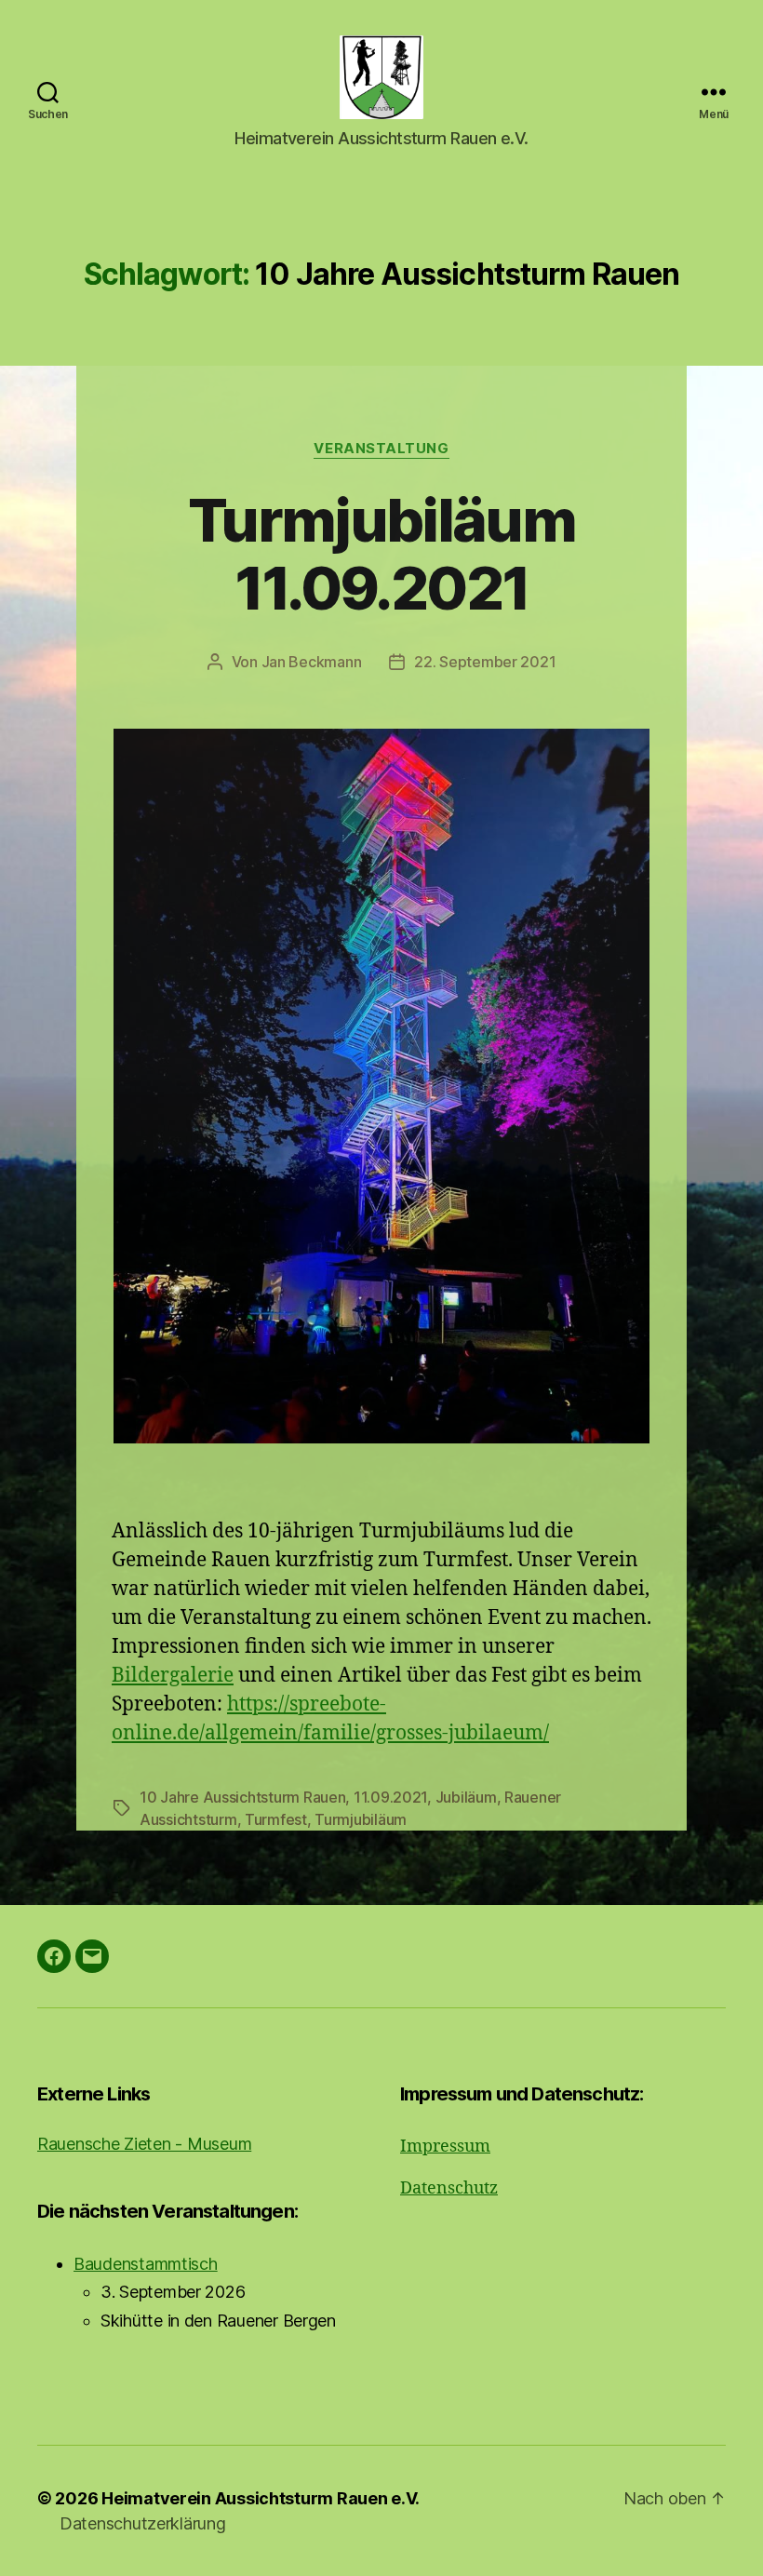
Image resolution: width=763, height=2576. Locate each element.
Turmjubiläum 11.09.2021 (381, 554)
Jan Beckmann (312, 662)
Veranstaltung (381, 449)
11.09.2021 (390, 1797)
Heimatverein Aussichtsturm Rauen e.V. (261, 2498)
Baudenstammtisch (146, 2264)
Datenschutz (449, 2188)
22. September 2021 (485, 662)
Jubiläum (466, 1797)
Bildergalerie (173, 1676)
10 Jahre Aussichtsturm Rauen (242, 1797)
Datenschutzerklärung (143, 2523)
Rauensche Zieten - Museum (144, 2144)
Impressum (445, 2147)
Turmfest (276, 1819)
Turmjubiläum (361, 1819)
